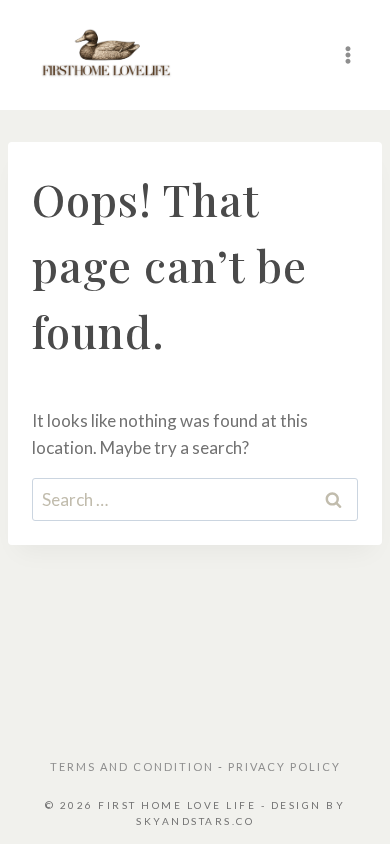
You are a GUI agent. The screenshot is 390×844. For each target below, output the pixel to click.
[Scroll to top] (343, 804)
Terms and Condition (134, 766)
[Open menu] (347, 54)
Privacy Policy (284, 766)
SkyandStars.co (195, 821)
